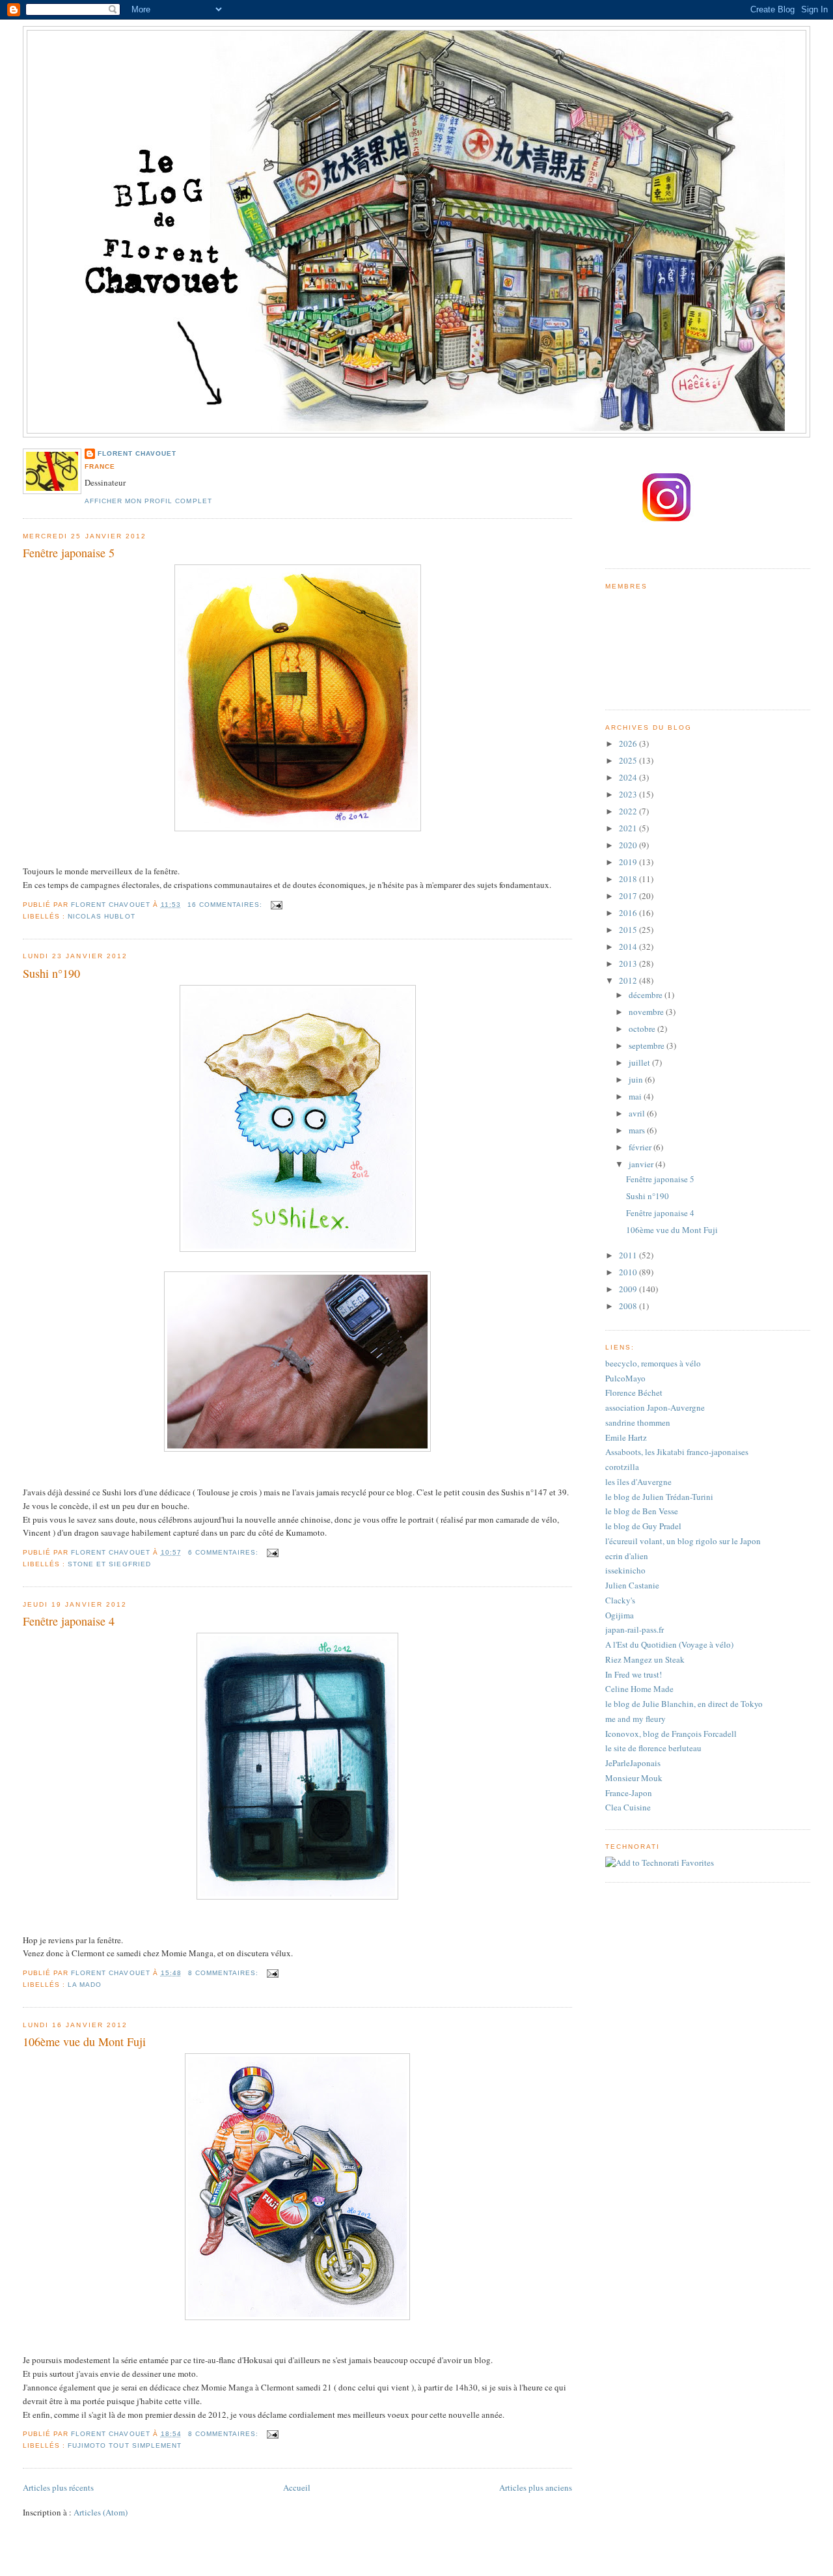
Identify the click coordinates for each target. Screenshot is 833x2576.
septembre (648, 1046)
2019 (629, 862)
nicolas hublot (101, 916)
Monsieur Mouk (634, 1778)
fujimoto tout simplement (124, 2445)
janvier (642, 1164)
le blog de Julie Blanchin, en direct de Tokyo (684, 1704)
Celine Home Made (639, 1689)
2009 (629, 1289)
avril (638, 1113)
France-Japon (629, 1793)
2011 (629, 1255)
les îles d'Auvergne (638, 1482)
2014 (629, 947)
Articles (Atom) (101, 2512)
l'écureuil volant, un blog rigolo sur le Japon (683, 1541)
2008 (629, 1306)
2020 (629, 845)
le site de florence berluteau (653, 1748)
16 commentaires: (226, 905)
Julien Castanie (632, 1585)
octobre (643, 1029)
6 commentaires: (225, 1552)
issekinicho (625, 1570)
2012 (629, 980)
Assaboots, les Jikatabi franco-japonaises (677, 1452)
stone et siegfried (109, 1564)
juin (637, 1079)
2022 (629, 811)
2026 (629, 743)
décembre (647, 995)
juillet (640, 1062)
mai (636, 1096)
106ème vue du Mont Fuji (84, 2042)
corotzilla (622, 1467)
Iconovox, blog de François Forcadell (671, 1734)
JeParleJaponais (633, 1763)
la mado (85, 1985)
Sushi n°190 (51, 973)
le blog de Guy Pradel (643, 1526)
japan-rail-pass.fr (635, 1629)
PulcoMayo (625, 1378)
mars (638, 1130)
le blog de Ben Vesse (642, 1511)
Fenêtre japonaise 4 (69, 1621)
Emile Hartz (626, 1437)
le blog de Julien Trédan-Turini (659, 1497)
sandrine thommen (638, 1422)
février (641, 1147)
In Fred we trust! (634, 1674)
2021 (629, 828)
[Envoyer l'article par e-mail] (276, 905)
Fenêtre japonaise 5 (69, 553)
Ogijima (620, 1615)
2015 (629, 930)
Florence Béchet (634, 1392)
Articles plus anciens (536, 2487)
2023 (629, 794)
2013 (629, 963)
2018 (629, 879)
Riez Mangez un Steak (645, 1659)
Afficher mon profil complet (148, 501)
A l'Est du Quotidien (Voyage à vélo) (669, 1644)
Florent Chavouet (137, 453)
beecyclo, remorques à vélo (653, 1363)
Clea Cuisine (628, 1807)
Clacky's (620, 1600)
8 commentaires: (225, 1973)
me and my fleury (635, 1719)
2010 (629, 1272)
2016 (629, 913)
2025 (629, 760)
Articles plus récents (58, 2487)
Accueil (297, 2487)
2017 (629, 896)
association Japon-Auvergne (655, 1407)
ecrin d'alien (627, 1556)
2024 (629, 777)
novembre (647, 1012)
